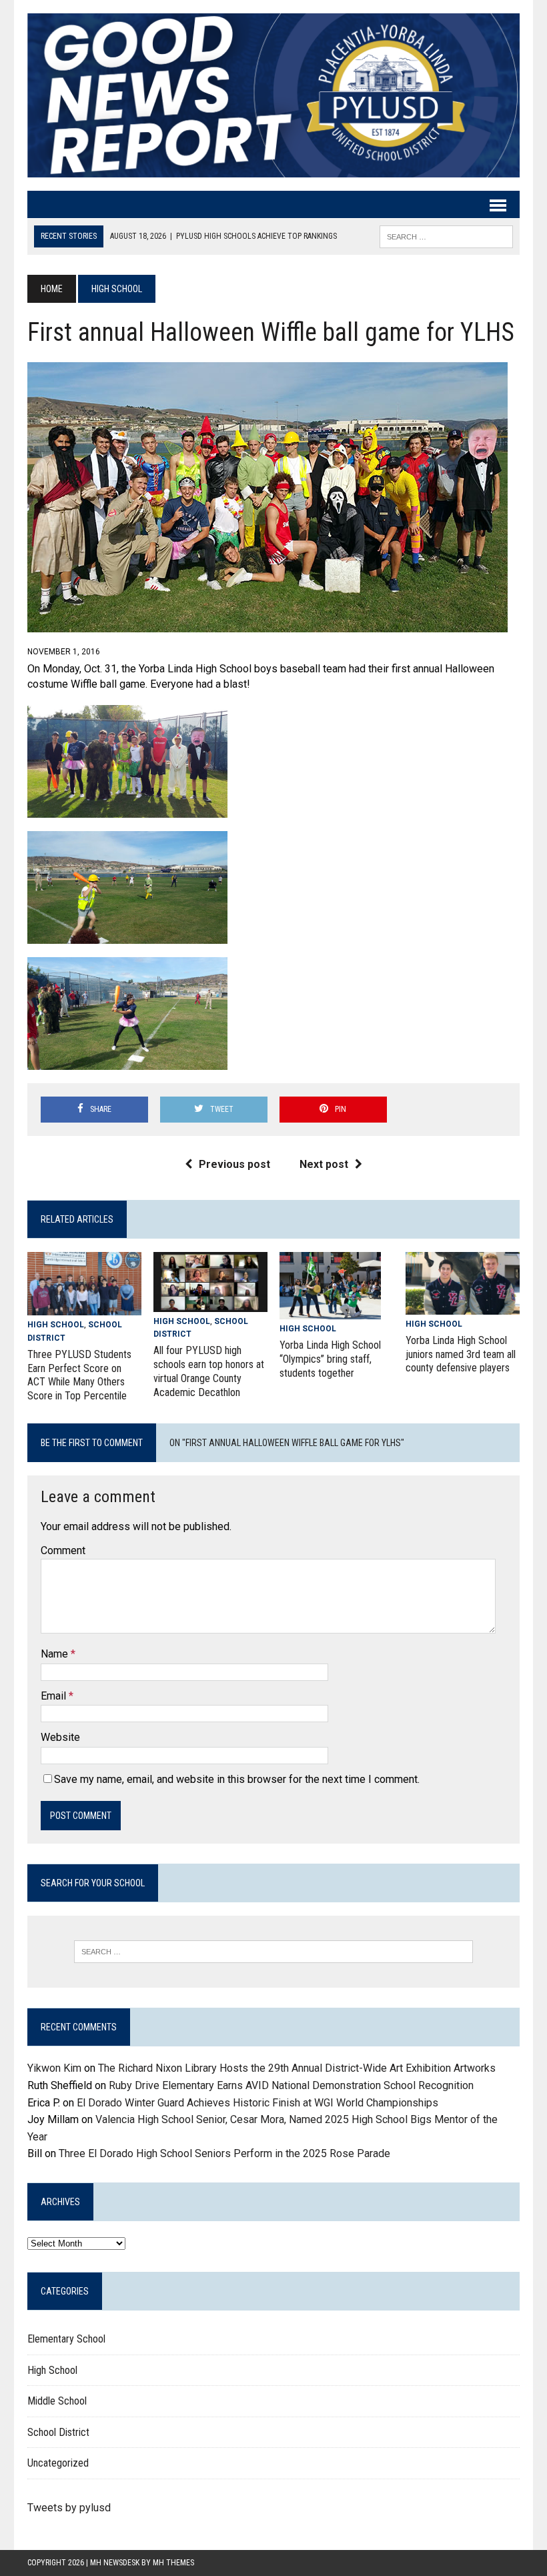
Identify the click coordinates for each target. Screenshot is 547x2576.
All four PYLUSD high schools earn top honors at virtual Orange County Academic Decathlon (209, 1371)
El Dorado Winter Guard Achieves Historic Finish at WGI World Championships (257, 2103)
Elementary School (66, 2339)
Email (55, 1696)
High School (56, 1325)
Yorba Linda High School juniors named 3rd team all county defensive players (461, 1354)
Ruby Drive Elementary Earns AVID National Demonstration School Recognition (291, 2085)
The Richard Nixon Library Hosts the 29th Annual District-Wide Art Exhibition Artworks (297, 2068)
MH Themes (173, 2563)
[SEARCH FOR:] (446, 236)
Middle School (57, 2401)
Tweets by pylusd (69, 2508)
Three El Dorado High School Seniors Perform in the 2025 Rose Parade (224, 2153)
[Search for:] (273, 1952)
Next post (324, 1164)
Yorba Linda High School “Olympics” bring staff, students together (330, 1359)
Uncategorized (58, 2463)
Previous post (234, 1164)
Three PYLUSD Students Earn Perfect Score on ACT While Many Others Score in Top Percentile (79, 1375)
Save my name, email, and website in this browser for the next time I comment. (237, 1779)
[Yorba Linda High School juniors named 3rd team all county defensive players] (463, 1306)
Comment (63, 1550)
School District (58, 2432)
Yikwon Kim (54, 2068)
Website (60, 1737)
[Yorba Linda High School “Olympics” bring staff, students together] (330, 1310)
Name (56, 1654)
